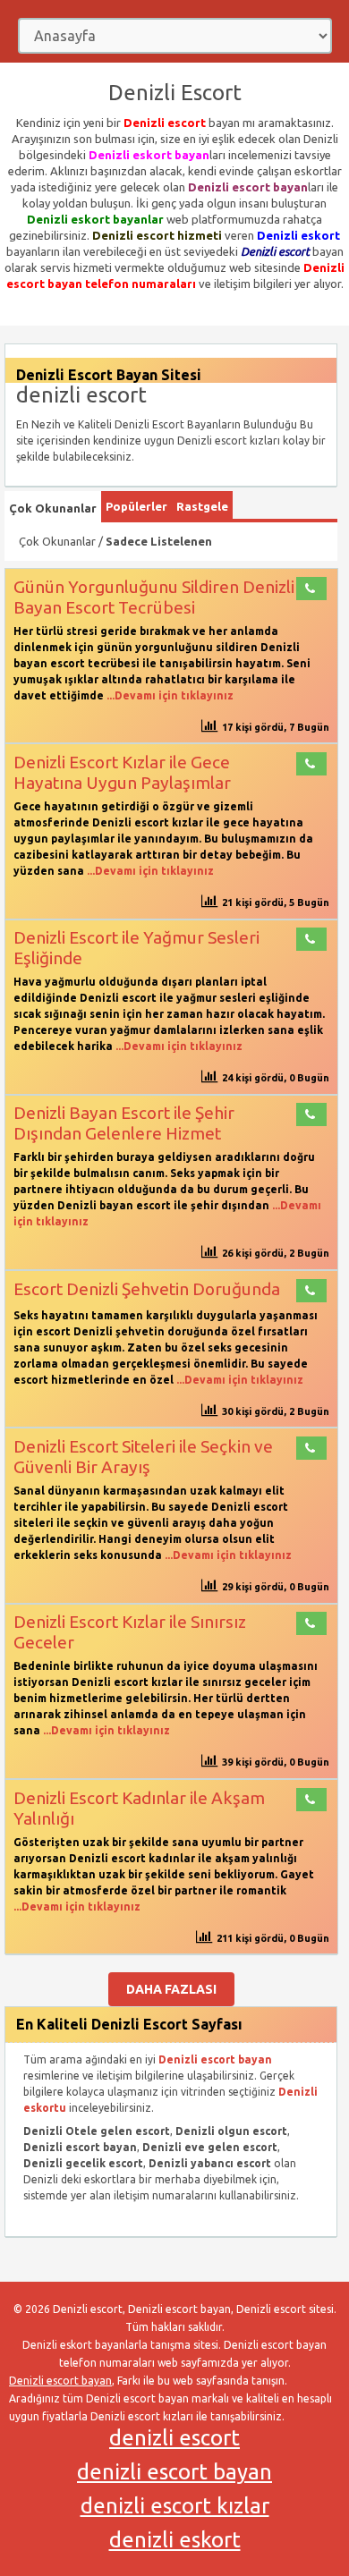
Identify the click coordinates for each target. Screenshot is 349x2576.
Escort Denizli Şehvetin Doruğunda (147, 1289)
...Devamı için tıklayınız (169, 695)
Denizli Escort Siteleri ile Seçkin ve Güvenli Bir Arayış (143, 1457)
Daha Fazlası (171, 1989)
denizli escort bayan (174, 2472)
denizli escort (174, 2438)
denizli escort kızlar (175, 2506)
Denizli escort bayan (60, 2381)
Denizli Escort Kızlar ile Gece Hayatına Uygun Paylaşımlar (122, 772)
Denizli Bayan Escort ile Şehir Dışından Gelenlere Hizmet (124, 1123)
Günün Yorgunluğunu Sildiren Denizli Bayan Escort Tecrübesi (154, 597)
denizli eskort (175, 2540)
